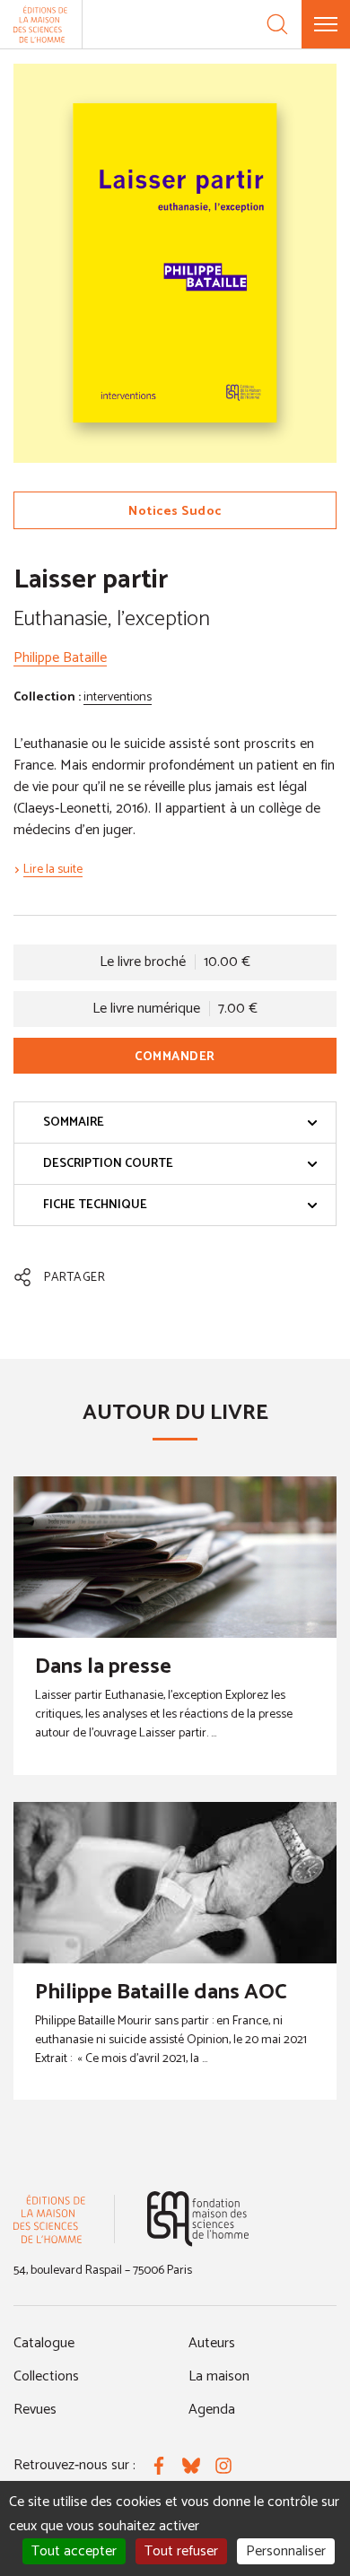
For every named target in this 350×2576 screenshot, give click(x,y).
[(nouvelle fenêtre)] (198, 2219)
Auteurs (212, 2343)
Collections (46, 2376)
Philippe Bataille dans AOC (161, 1993)
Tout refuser (181, 2551)
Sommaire (74, 1123)
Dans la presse (103, 1667)
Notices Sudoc (175, 512)
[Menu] (326, 24)
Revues (35, 2410)
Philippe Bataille (60, 658)
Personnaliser (286, 2551)
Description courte (108, 1164)
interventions (118, 697)
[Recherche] (277, 24)
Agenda (212, 2410)
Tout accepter (74, 2551)
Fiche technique (95, 1205)
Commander (175, 1057)
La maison (219, 2376)
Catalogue (44, 2343)
